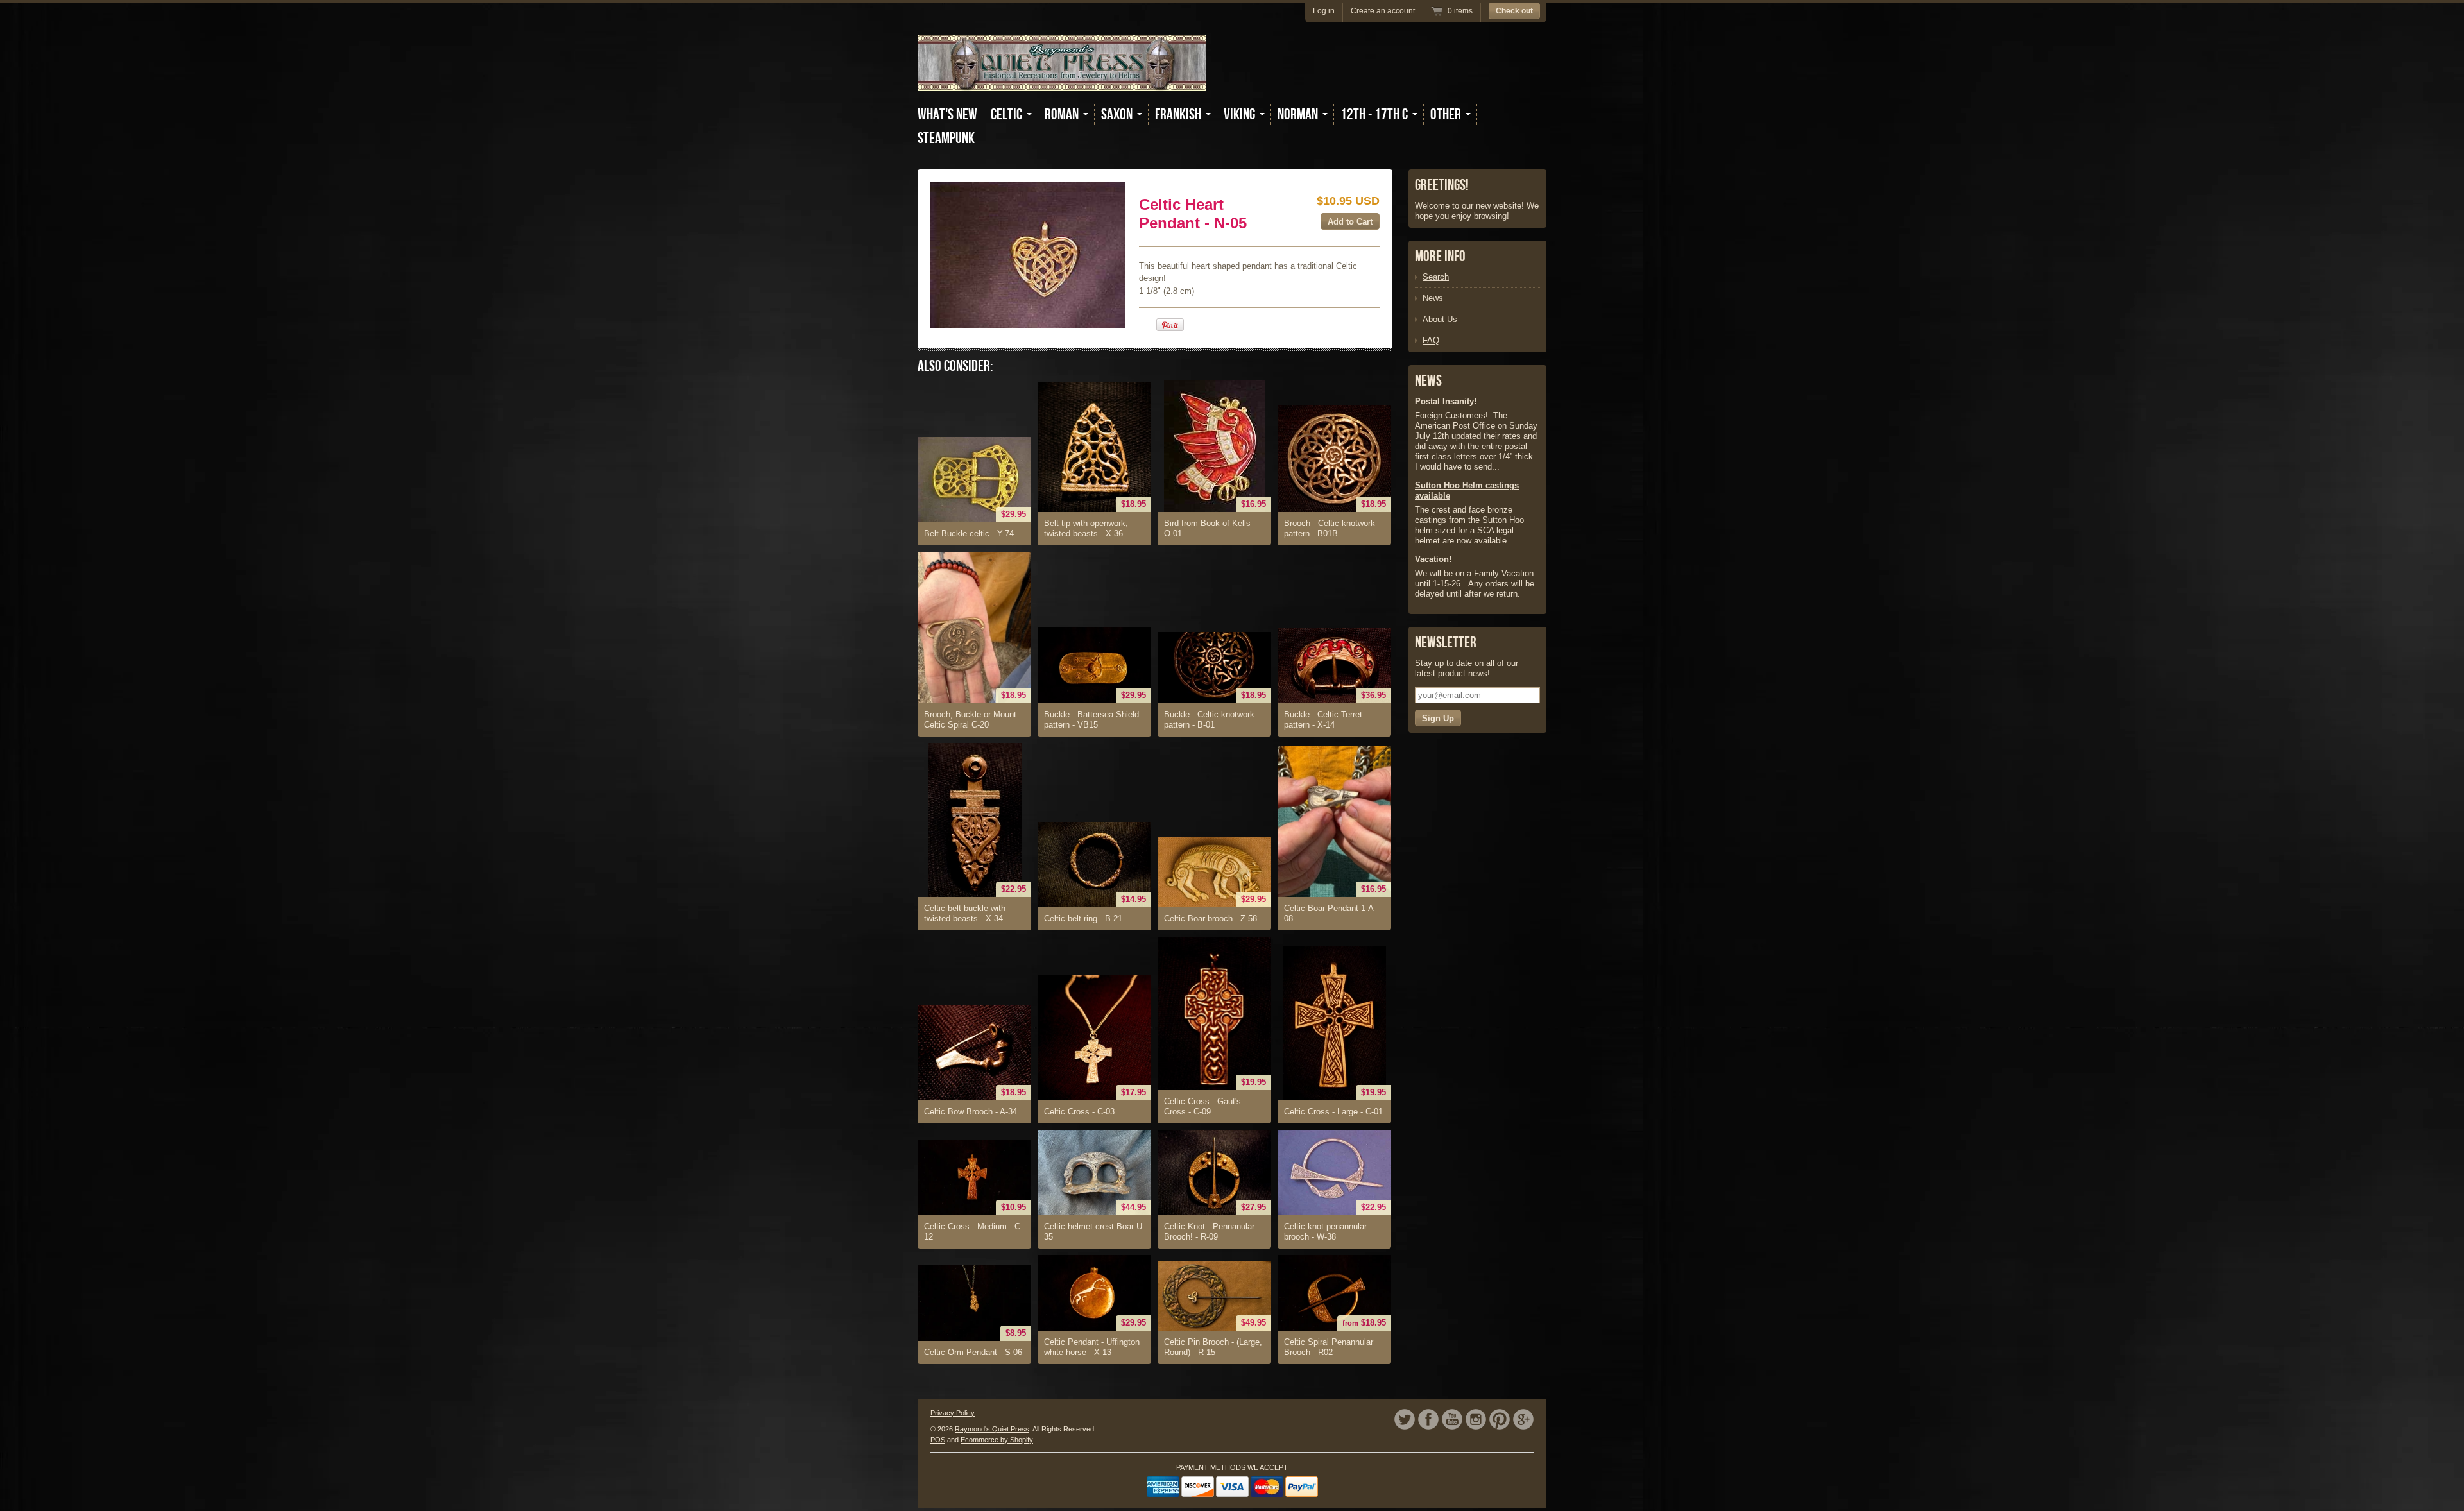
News (1433, 298)
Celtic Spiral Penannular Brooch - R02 (1329, 1347)
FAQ (1431, 340)
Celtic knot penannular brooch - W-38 (1325, 1232)
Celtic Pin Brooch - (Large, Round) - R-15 (1213, 1347)
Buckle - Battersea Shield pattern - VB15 (1091, 720)
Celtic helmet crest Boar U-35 (1094, 1232)
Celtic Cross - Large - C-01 (1333, 1112)
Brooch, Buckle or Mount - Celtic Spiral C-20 (973, 720)
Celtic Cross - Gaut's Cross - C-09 (1202, 1106)
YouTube (1452, 1419)
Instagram (1476, 1419)
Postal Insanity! (1446, 401)
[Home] (1062, 82)
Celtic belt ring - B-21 (1083, 918)
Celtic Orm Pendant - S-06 (973, 1352)
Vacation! (1433, 559)
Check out (1514, 11)
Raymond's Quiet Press (992, 1429)
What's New (947, 115)
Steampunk (946, 138)
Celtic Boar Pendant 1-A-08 (1330, 913)
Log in (1324, 11)
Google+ (1523, 1419)
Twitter (1405, 1419)
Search (1436, 277)
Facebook (1428, 1419)
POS (938, 1440)
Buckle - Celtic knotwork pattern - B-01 (1209, 720)
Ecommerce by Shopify (997, 1440)
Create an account (1383, 11)
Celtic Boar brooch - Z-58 (1211, 918)
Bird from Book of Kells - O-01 (1210, 528)
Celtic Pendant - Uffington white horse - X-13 (1092, 1347)
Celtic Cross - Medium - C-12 (973, 1232)
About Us (1440, 319)
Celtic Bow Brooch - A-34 (971, 1112)
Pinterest (1500, 1419)
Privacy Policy (953, 1413)
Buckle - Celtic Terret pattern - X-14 (1323, 720)
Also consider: (955, 366)
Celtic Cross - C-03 (1079, 1112)
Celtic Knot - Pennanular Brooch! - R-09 (1209, 1232)
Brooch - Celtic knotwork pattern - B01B (1330, 528)
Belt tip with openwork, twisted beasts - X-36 (1086, 528)
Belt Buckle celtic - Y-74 (969, 534)
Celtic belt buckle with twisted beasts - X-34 (965, 913)
